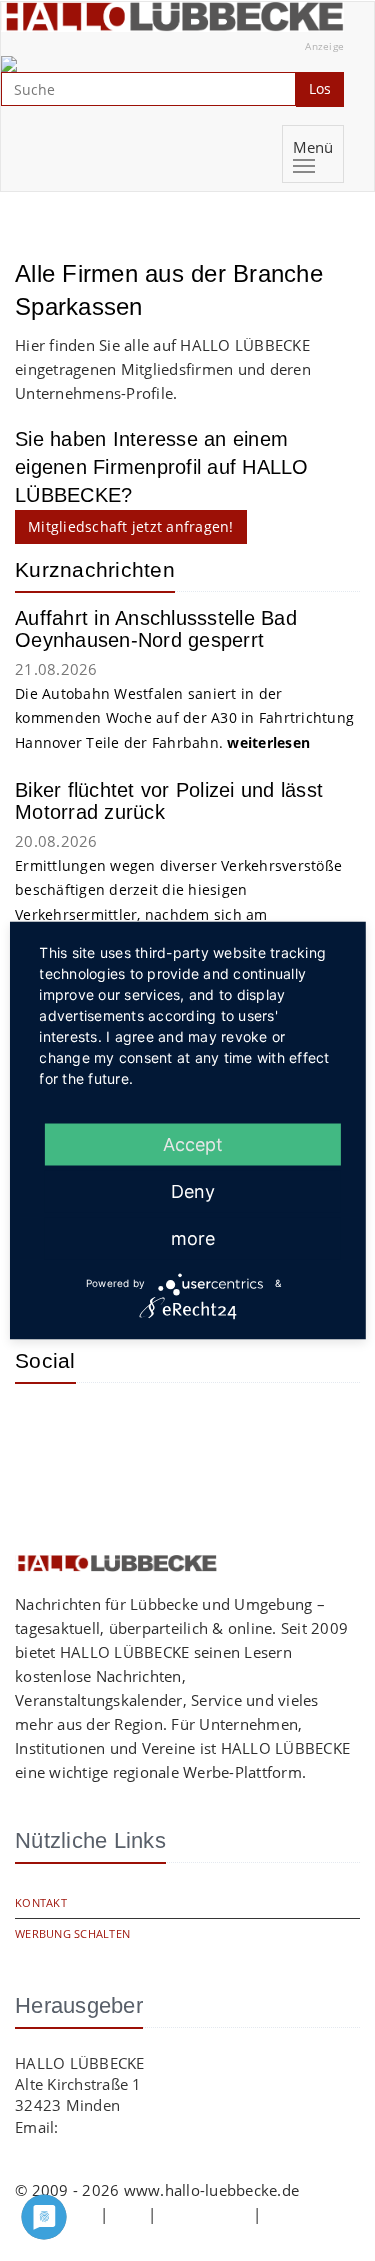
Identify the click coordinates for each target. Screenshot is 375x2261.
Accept (193, 1143)
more (193, 1237)
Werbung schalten (72, 1933)
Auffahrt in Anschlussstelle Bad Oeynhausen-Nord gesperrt (156, 629)
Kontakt (41, 1902)
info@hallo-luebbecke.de (151, 2127)
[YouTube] (110, 1428)
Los (320, 88)
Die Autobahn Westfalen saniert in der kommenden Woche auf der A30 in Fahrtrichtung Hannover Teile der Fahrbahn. (184, 718)
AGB (128, 2214)
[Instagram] (45, 1428)
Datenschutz (205, 2214)
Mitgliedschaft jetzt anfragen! (131, 526)
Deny (193, 1190)
